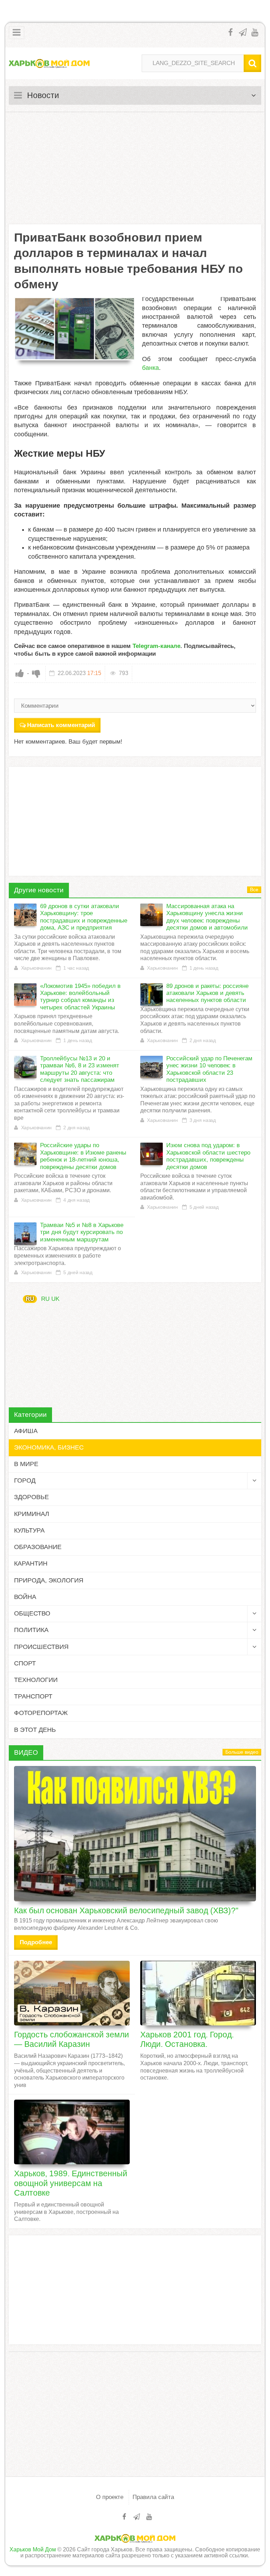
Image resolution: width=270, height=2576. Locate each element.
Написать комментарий (61, 725)
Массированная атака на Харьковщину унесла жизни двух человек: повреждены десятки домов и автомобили (207, 917)
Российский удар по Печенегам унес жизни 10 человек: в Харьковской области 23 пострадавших (209, 1069)
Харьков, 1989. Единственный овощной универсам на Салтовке (71, 2183)
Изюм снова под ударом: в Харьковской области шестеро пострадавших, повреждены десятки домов (208, 1156)
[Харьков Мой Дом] (49, 63)
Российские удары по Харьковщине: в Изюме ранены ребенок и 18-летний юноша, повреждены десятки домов (83, 1156)
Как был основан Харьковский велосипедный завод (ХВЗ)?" (126, 1910)
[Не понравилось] (36, 673)
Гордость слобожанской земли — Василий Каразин (72, 2039)
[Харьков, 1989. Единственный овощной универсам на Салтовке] (72, 2132)
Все (254, 890)
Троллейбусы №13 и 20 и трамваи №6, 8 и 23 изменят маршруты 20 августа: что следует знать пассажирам (80, 1069)
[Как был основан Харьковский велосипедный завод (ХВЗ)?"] (135, 1834)
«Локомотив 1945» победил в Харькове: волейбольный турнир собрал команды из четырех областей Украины (80, 997)
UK (55, 1299)
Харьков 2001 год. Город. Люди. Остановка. (187, 2039)
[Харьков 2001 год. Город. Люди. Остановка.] (198, 1993)
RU (30, 1299)
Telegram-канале (156, 646)
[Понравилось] (20, 673)
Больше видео (242, 1752)
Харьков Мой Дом (33, 2549)
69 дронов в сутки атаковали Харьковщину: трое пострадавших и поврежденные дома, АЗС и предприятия (84, 917)
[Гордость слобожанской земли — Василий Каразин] (72, 1993)
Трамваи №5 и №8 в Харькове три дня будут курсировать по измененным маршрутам (82, 1232)
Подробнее (36, 1942)
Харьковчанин (36, 968)
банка (150, 368)
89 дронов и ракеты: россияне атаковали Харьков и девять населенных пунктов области (207, 993)
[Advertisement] (135, 168)
